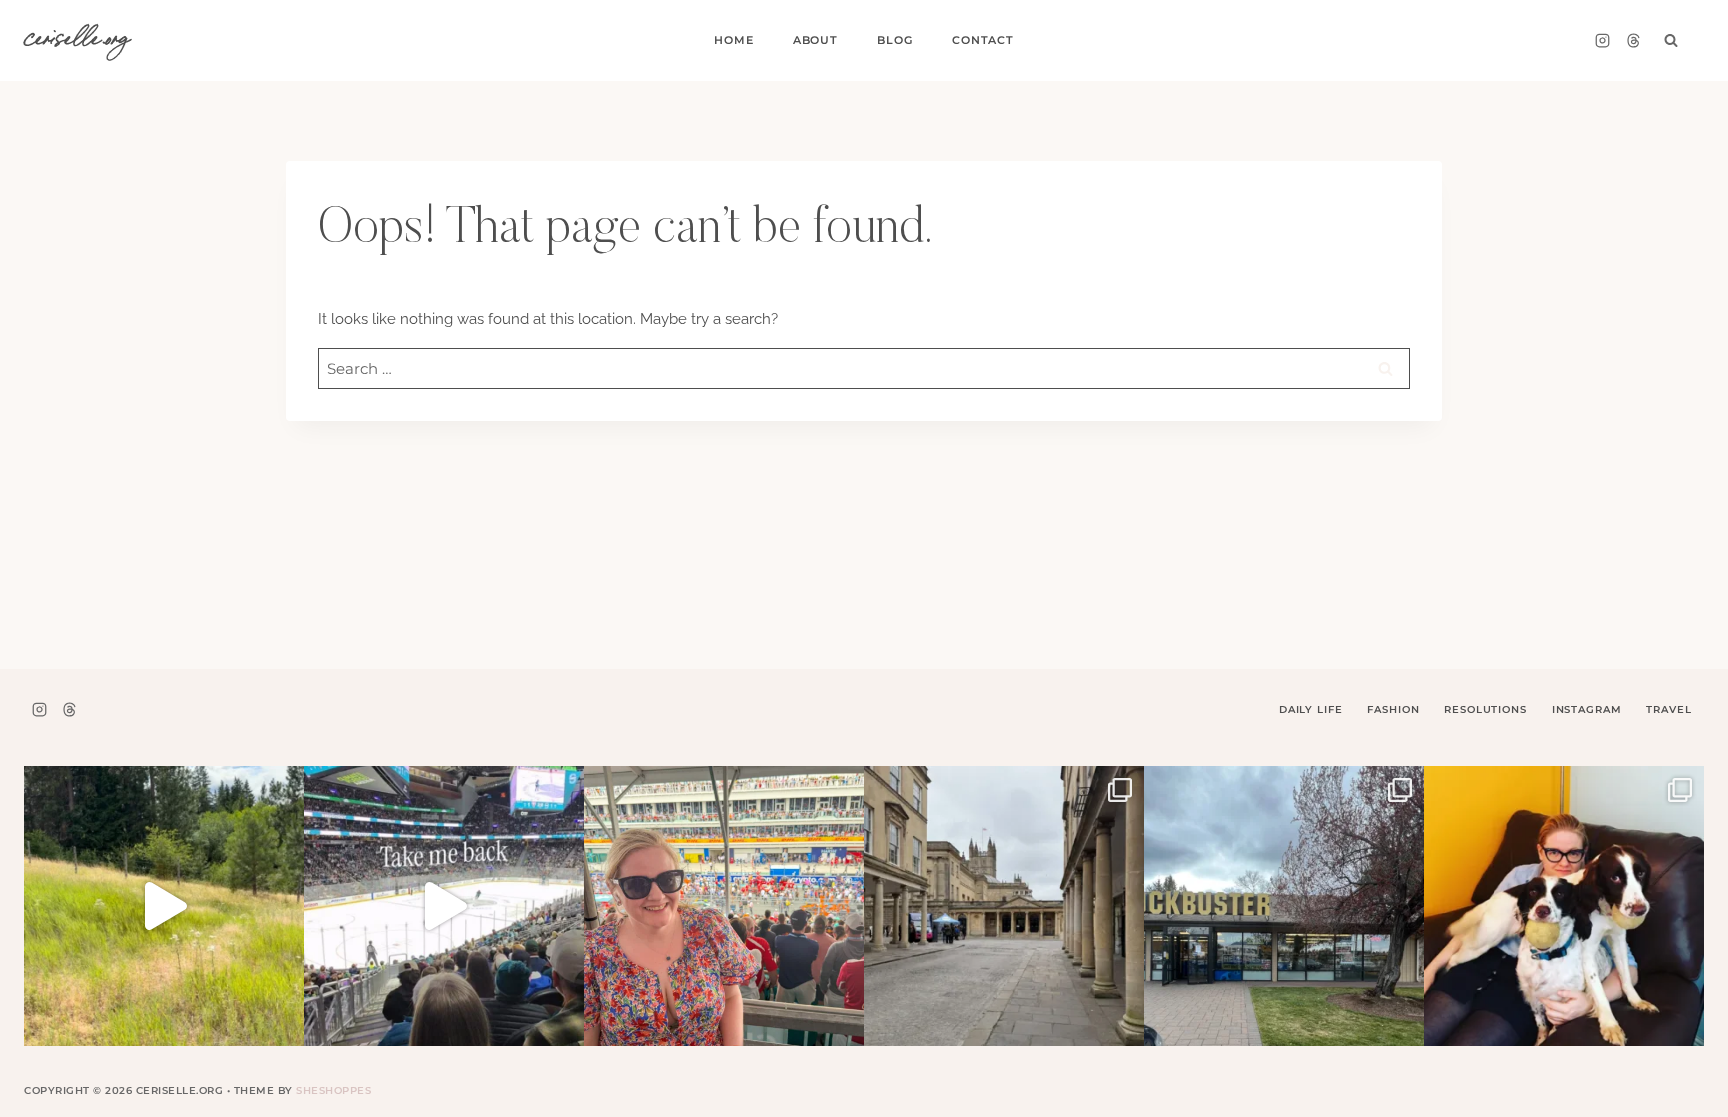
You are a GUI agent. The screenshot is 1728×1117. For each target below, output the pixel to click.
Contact (983, 40)
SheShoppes (333, 1090)
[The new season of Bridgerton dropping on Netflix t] (1004, 906)
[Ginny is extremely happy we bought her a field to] (164, 906)
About (815, 40)
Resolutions (1485, 709)
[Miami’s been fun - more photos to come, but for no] (724, 906)
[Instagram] (1602, 41)
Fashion (1393, 709)
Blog (894, 40)
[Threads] (1633, 41)
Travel (1668, 709)
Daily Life (1311, 709)
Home (733, 40)
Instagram (1587, 709)
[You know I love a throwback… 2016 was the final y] (1564, 906)
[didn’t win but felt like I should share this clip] (444, 906)
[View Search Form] (1671, 41)
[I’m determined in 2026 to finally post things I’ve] (1284, 906)
